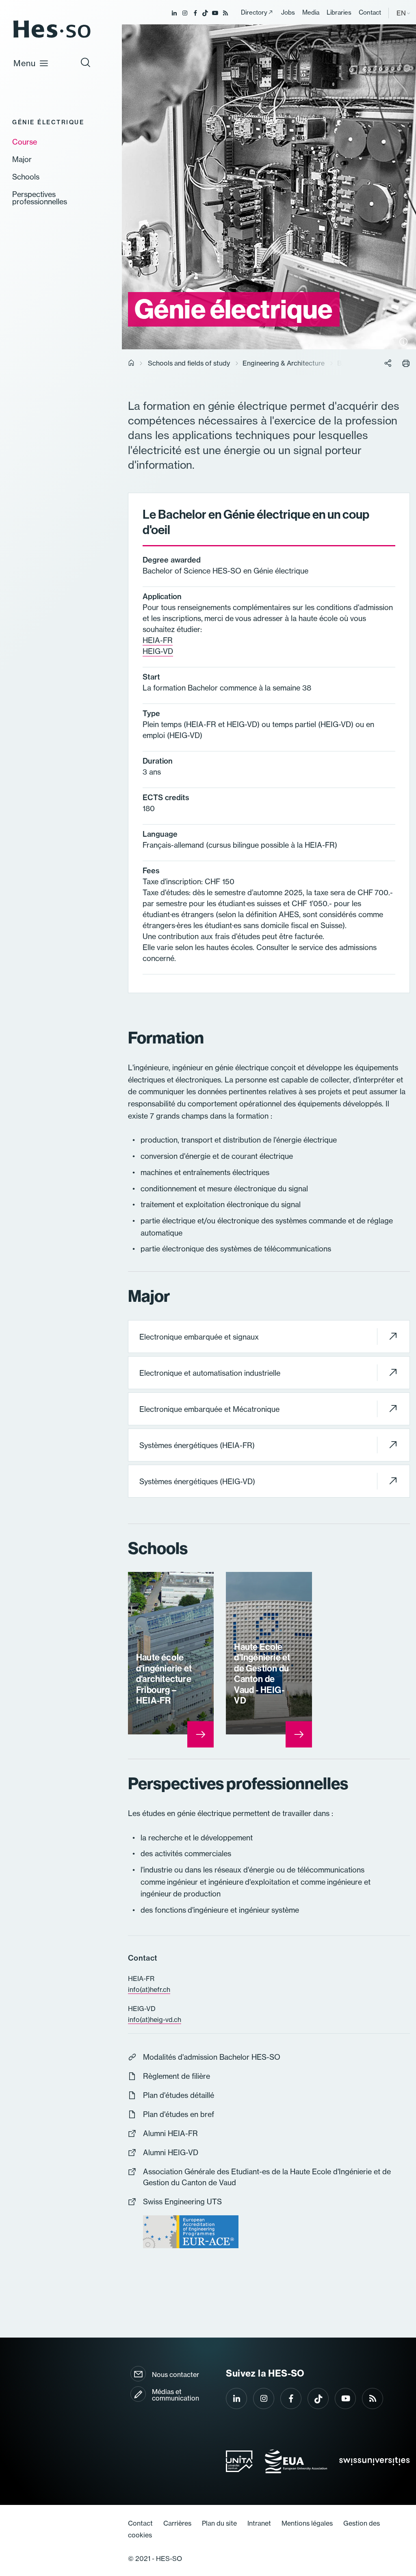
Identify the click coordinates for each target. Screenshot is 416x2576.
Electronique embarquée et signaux (199, 1337)
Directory (254, 12)
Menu (25, 63)
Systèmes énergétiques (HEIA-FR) (197, 1445)
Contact (370, 12)
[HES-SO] (52, 37)
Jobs (288, 12)
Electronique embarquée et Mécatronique (209, 1409)
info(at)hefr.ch (149, 1989)
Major (22, 160)
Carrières (177, 2523)
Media (311, 12)
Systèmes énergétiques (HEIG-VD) (197, 1482)
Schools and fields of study (189, 363)
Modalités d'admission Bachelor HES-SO (212, 2057)
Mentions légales (307, 2523)
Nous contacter (175, 2375)
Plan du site (219, 2523)
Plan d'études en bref (179, 2114)
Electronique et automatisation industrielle (210, 1373)
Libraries (339, 12)
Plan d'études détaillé (179, 2095)
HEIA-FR (158, 640)
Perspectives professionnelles (40, 198)
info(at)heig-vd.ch (155, 2020)
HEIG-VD (158, 651)
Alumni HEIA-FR (170, 2133)
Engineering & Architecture (284, 363)
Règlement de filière (177, 2076)
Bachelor (351, 363)
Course (25, 142)
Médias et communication (175, 2395)
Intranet (259, 2523)
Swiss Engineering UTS (182, 2202)
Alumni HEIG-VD (171, 2153)
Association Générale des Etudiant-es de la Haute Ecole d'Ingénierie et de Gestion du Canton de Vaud (267, 2177)
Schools (26, 177)
